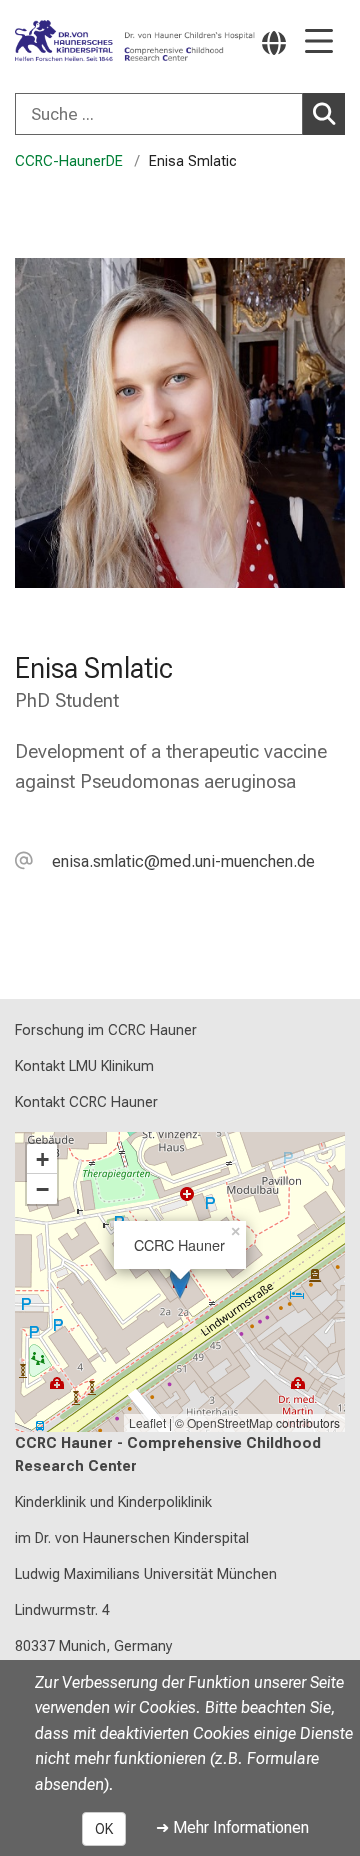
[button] (165, 861)
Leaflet (147, 1422)
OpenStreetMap (230, 1422)
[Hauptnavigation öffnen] (319, 42)
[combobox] (180, 114)
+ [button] (42, 1159)
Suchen (324, 114)
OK (104, 1829)
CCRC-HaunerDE (69, 161)
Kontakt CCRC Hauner (86, 1102)
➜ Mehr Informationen (232, 1827)
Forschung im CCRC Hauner (106, 1030)
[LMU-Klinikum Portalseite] (75, 41)
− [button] (42, 1189)
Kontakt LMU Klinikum (84, 1066)
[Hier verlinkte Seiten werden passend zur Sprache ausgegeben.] (274, 42)
